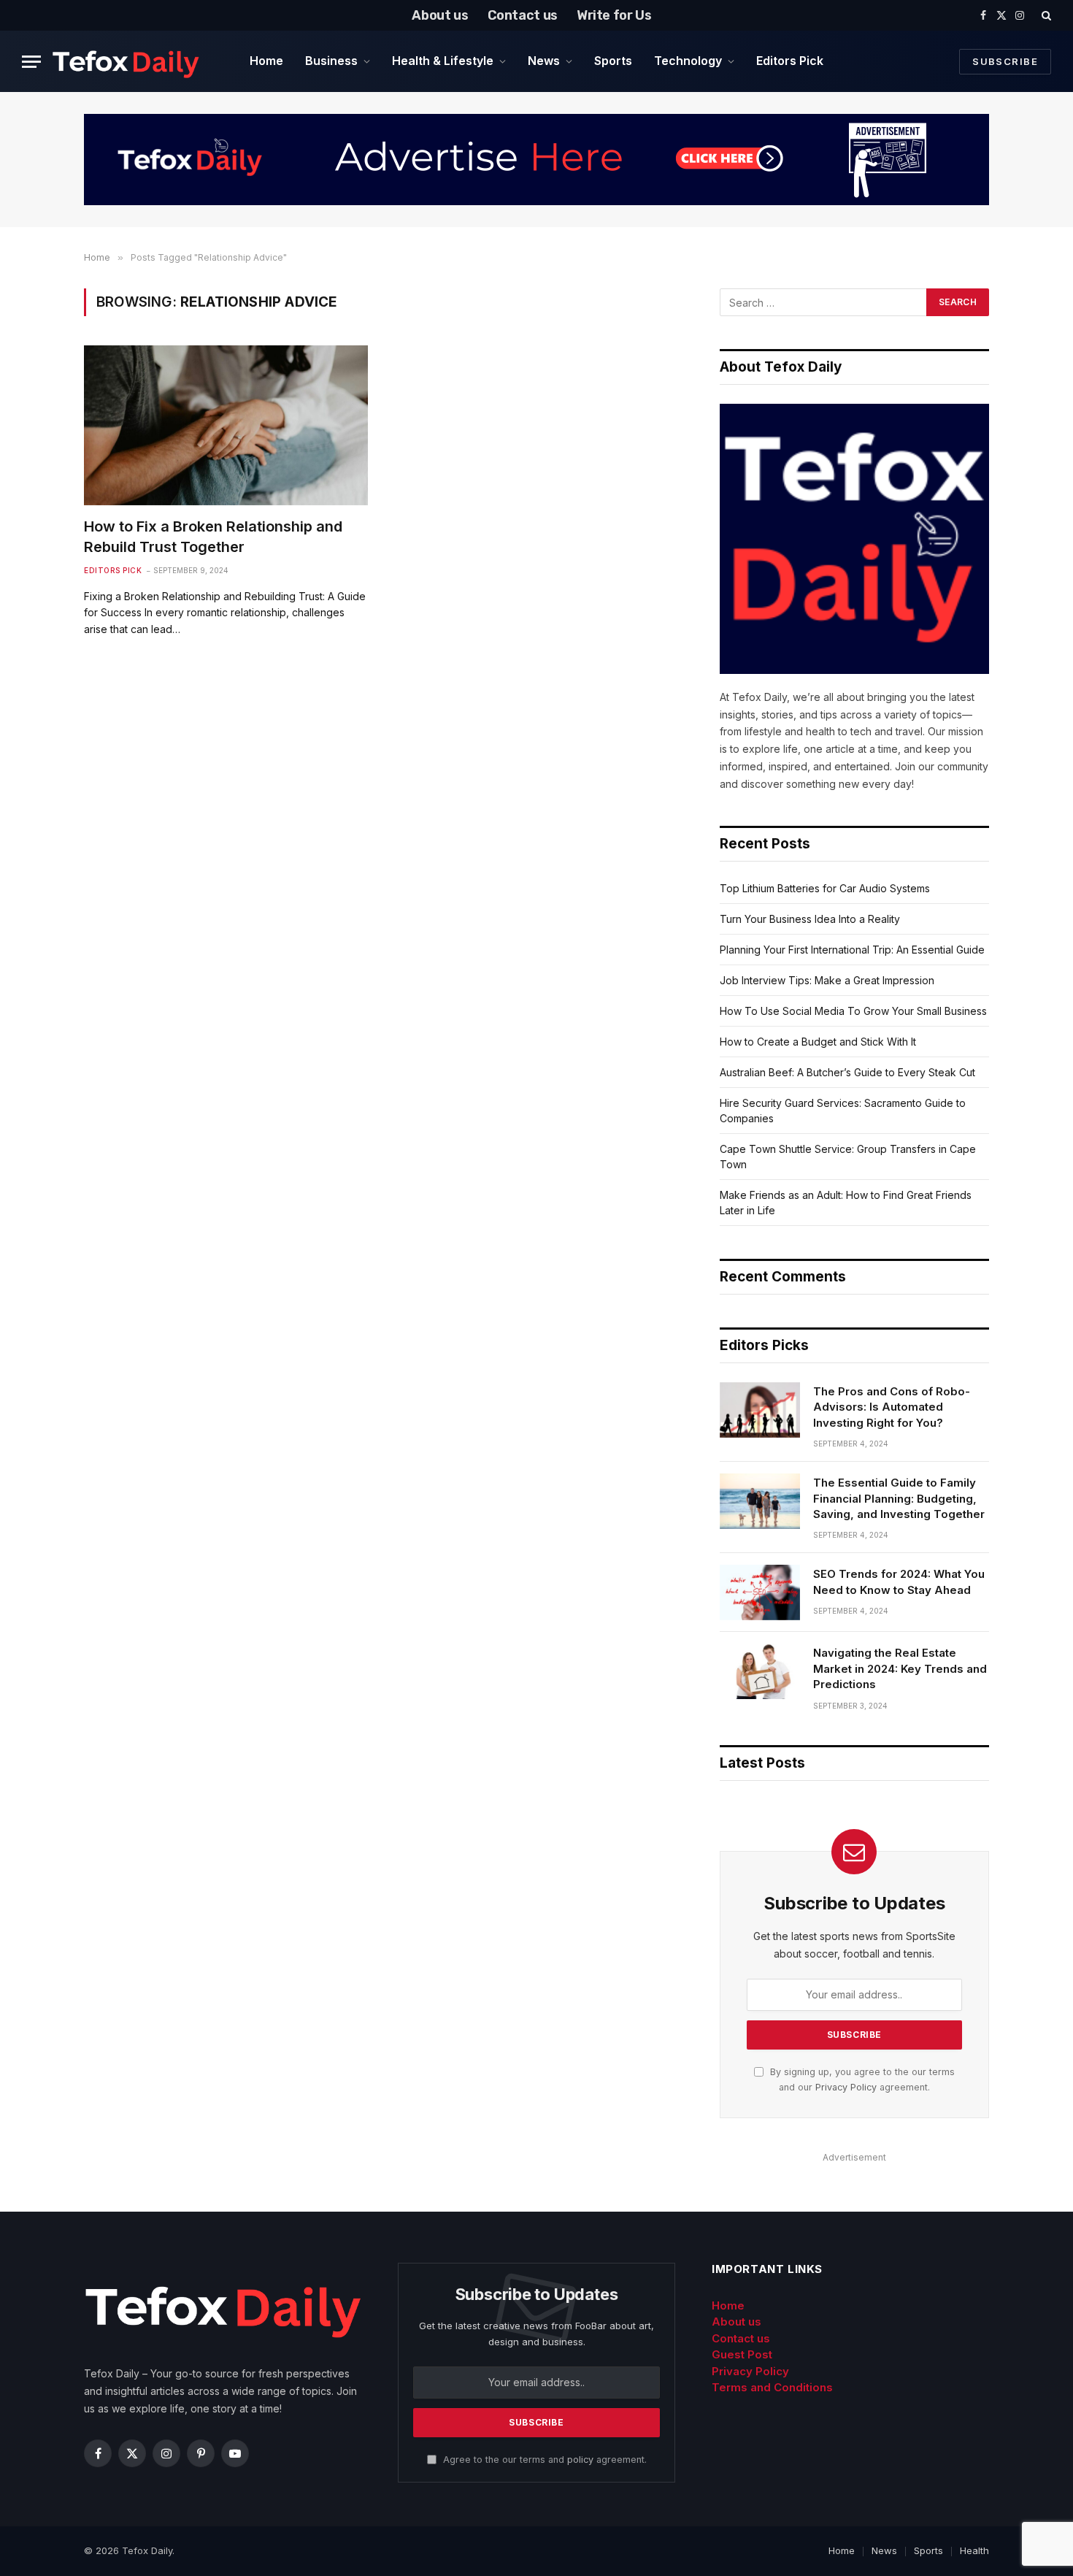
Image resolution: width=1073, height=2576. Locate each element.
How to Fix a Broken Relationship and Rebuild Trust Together (213, 536)
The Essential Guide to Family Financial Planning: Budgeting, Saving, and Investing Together (899, 1498)
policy (580, 2460)
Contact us (523, 15)
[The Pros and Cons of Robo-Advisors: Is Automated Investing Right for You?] (760, 1410)
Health (974, 2550)
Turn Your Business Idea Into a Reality (810, 919)
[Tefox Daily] (126, 61)
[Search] (1045, 15)
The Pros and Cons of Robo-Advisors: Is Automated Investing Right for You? (892, 1407)
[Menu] (31, 62)
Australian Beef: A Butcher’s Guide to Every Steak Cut (847, 1072)
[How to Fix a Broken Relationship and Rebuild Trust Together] (226, 425)
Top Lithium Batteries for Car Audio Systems (825, 888)
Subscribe (1005, 61)
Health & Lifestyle (443, 61)
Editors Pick (790, 61)
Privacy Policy (846, 2087)
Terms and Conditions (772, 2387)
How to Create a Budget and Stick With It (818, 1042)
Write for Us (614, 15)
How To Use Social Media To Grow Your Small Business (853, 1011)
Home (266, 61)
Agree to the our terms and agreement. (543, 2460)
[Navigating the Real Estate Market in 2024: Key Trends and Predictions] (760, 1671)
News (544, 61)
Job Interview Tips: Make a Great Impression (827, 980)
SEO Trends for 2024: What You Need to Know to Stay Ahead (899, 1582)
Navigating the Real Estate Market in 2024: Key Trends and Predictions (900, 1668)
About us (440, 15)
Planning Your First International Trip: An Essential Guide (852, 950)
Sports (613, 61)
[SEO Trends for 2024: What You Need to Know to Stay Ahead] (760, 1592)
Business (331, 61)
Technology (688, 61)
